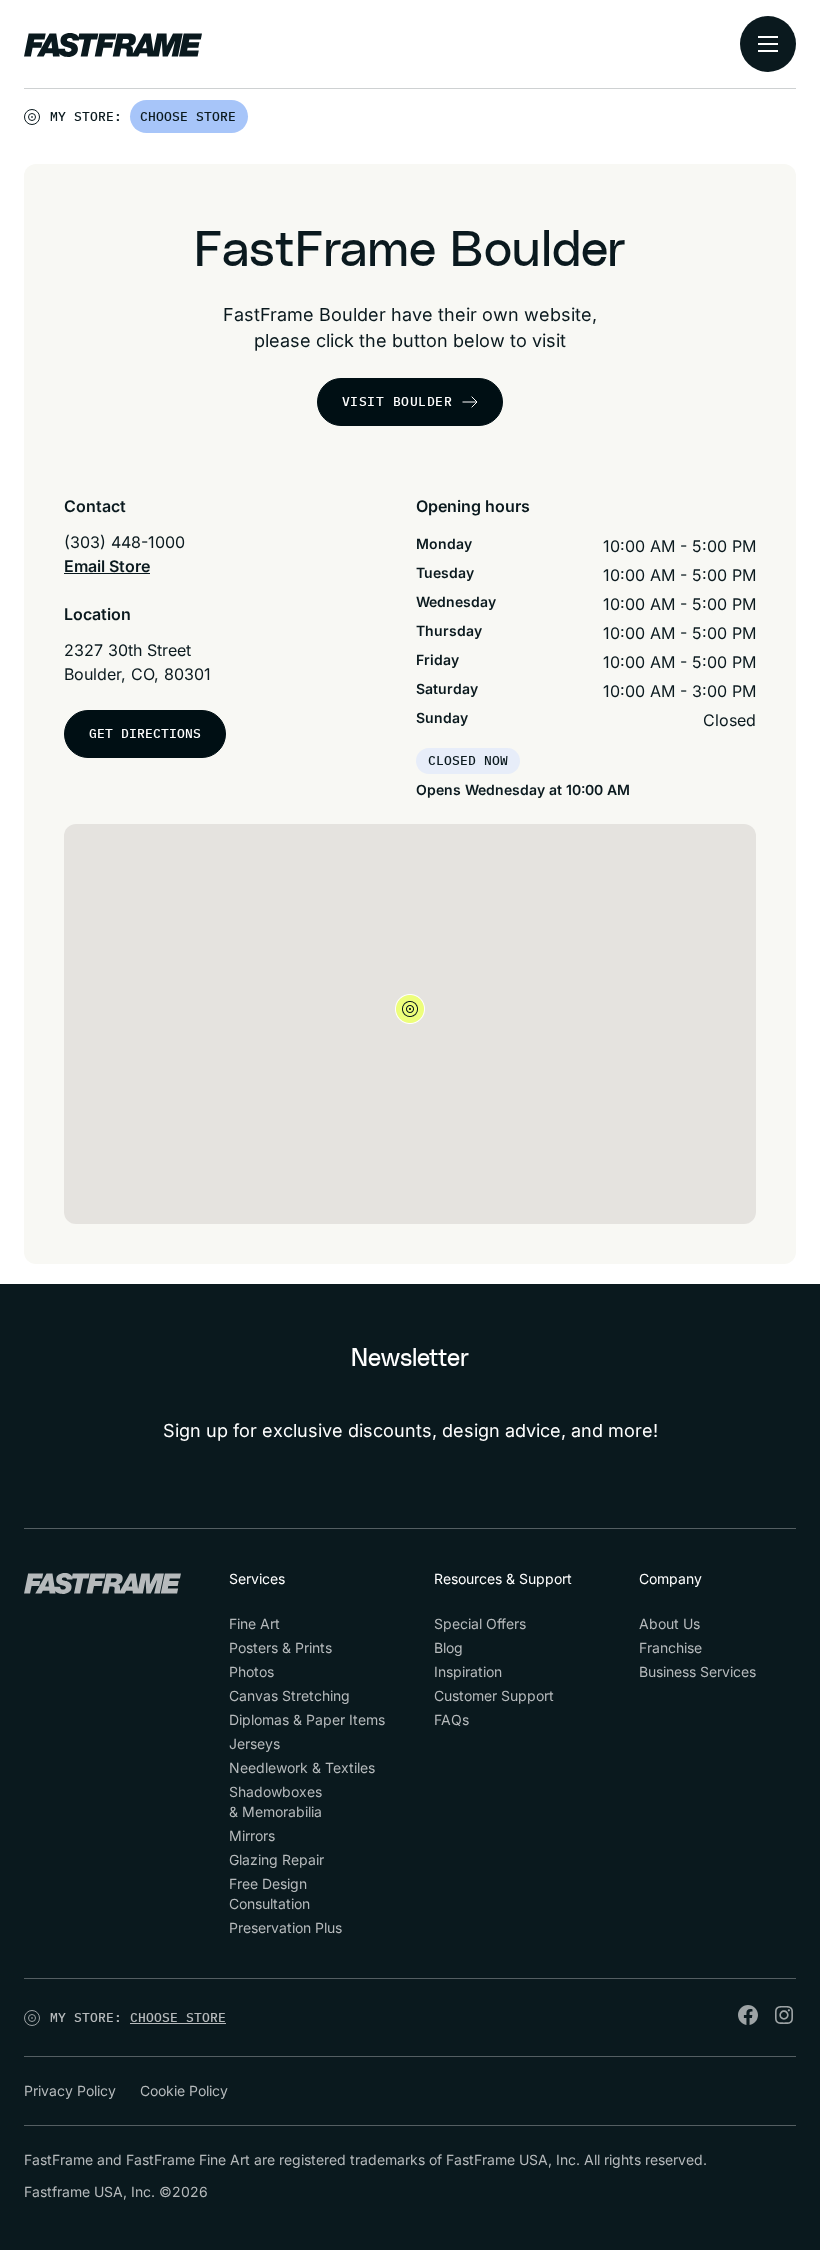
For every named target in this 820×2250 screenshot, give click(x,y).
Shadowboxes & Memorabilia (275, 1801)
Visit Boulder (397, 401)
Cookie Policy (184, 2090)
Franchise (670, 1647)
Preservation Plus (285, 1927)
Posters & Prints (280, 1647)
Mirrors (252, 1835)
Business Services (697, 1671)
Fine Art (254, 1623)
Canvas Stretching (289, 1695)
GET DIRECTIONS (145, 733)
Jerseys (254, 1743)
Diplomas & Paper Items (307, 1719)
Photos (251, 1671)
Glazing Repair (276, 1859)
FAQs (451, 1719)
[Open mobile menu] (768, 44)
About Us (669, 1623)
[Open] (249, 121)
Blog (448, 1647)
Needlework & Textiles (302, 1767)
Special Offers (480, 1623)
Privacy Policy (70, 2090)
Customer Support (494, 1695)
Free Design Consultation (269, 1893)
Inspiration (468, 1671)
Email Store (107, 566)
